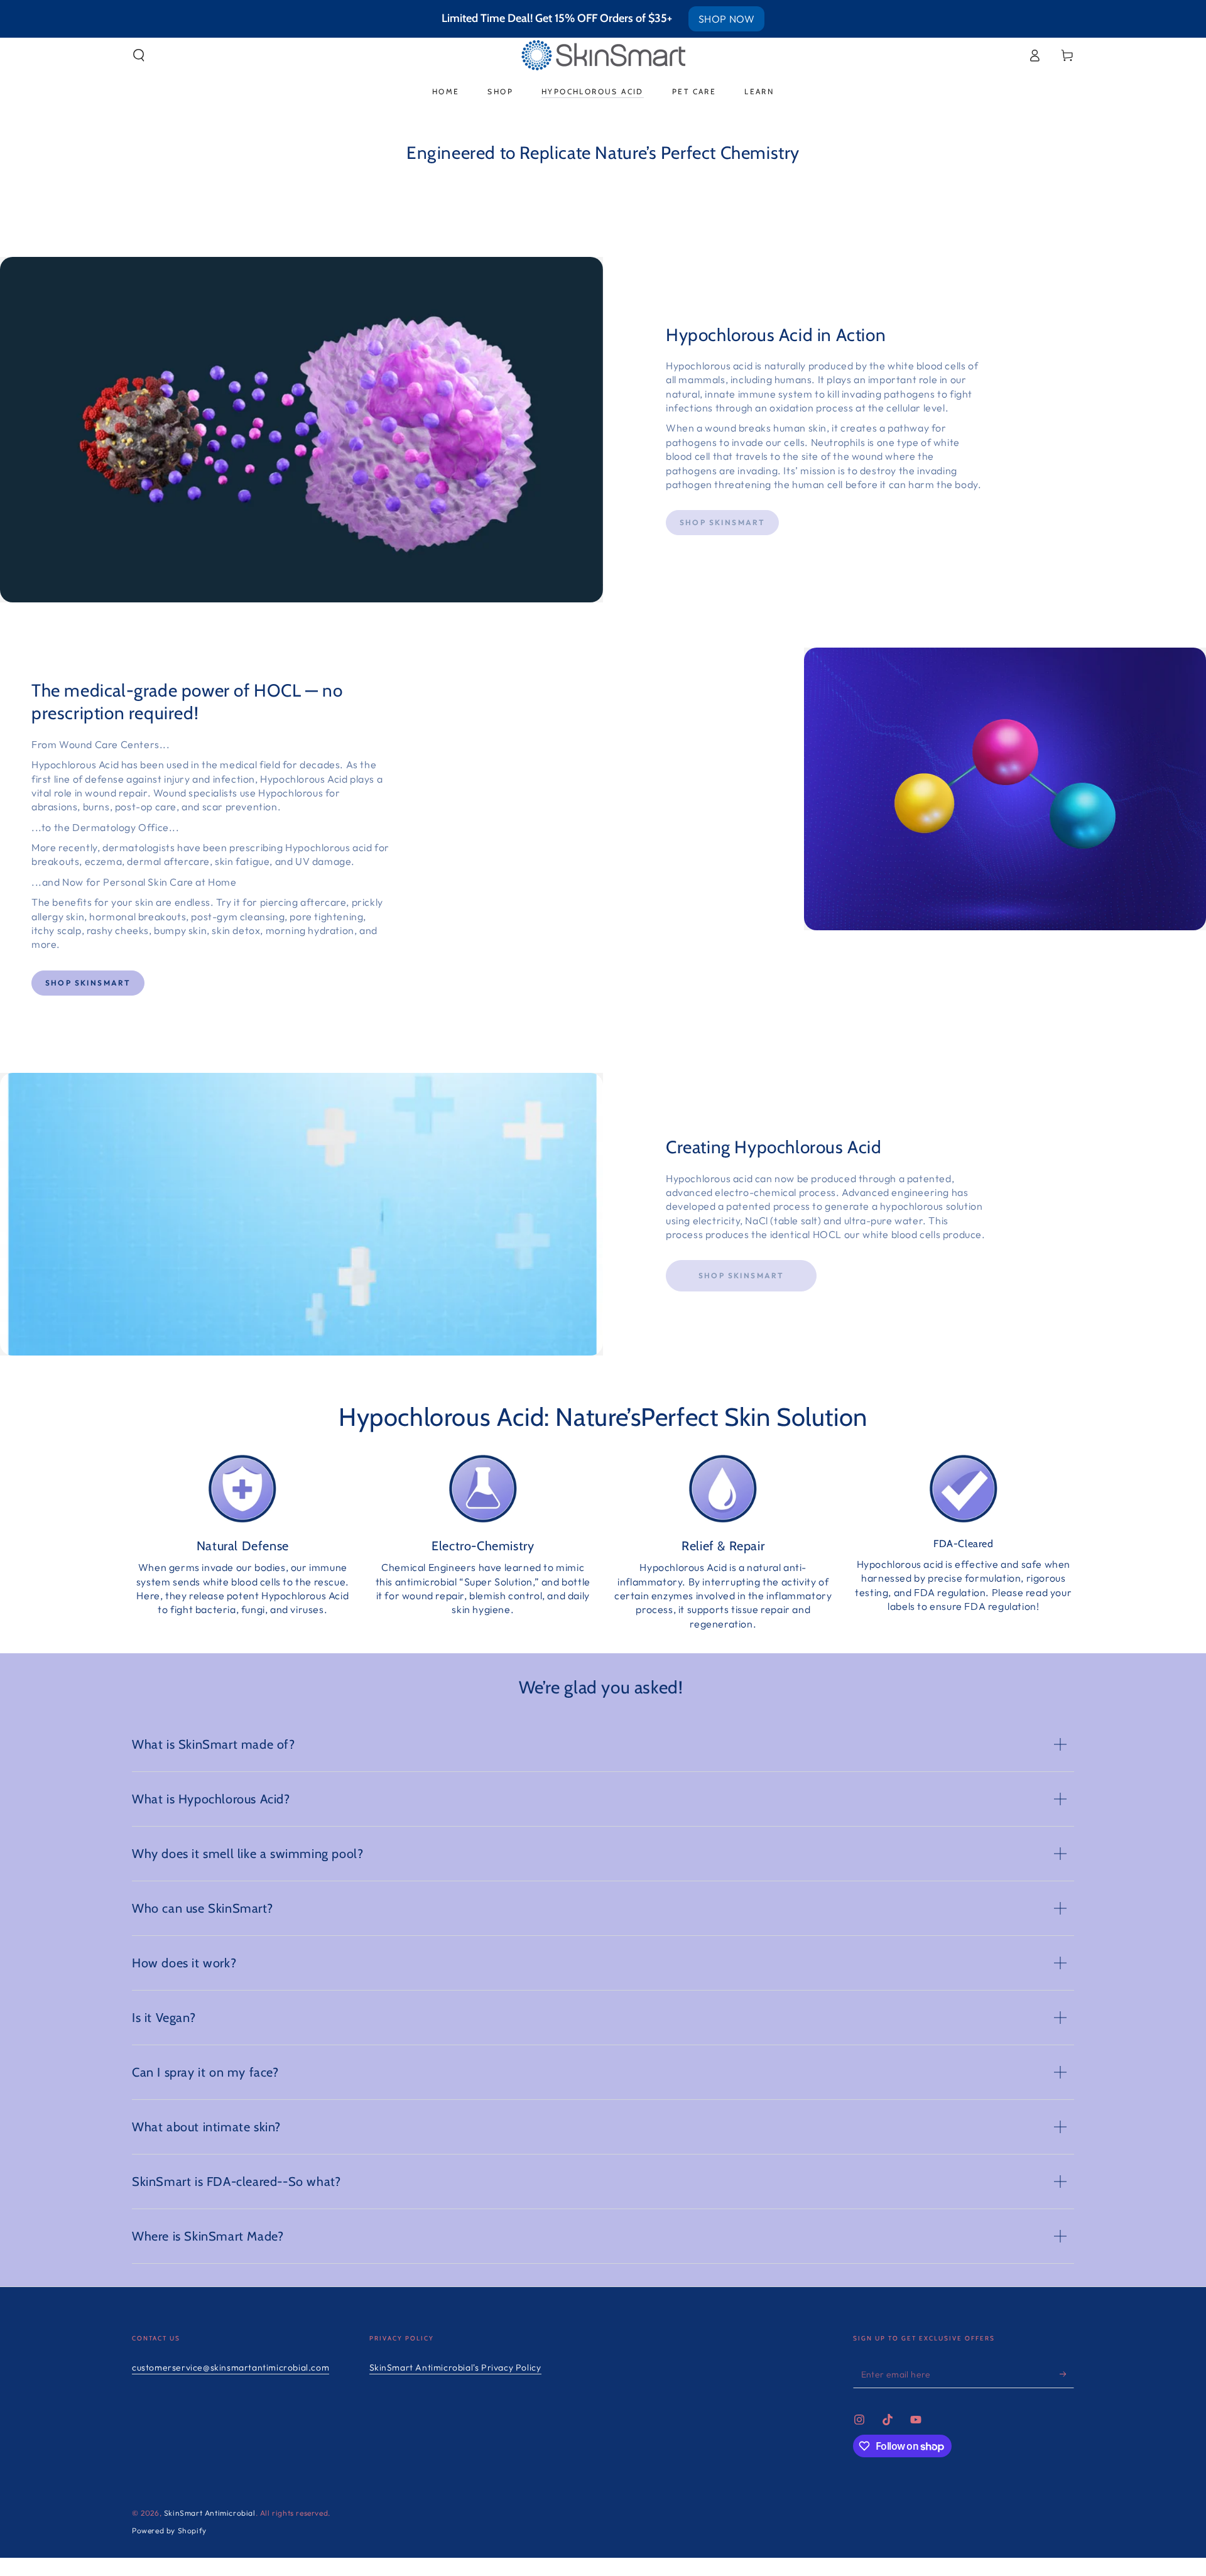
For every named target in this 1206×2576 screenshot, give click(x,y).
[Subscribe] (1067, 2374)
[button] (139, 55)
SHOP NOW (727, 19)
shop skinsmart (88, 983)
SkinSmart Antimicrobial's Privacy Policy (455, 2367)
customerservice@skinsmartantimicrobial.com (231, 2367)
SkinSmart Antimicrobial (210, 2513)
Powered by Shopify (169, 2530)
